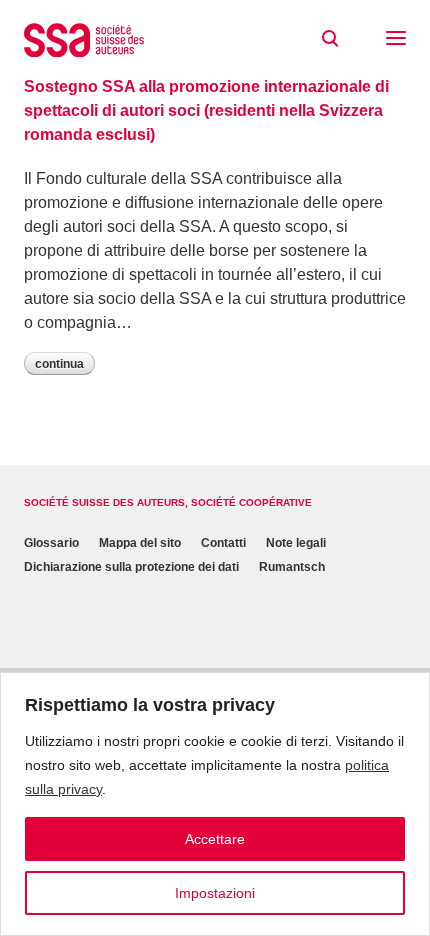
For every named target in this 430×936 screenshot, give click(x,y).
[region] (215, 804)
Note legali (296, 543)
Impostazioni (215, 893)
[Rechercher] (330, 39)
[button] (396, 40)
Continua (59, 364)
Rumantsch (292, 567)
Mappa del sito (140, 543)
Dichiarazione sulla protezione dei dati (131, 567)
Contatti (223, 543)
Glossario (51, 543)
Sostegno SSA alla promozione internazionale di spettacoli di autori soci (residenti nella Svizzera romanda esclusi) (206, 110)
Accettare (215, 839)
